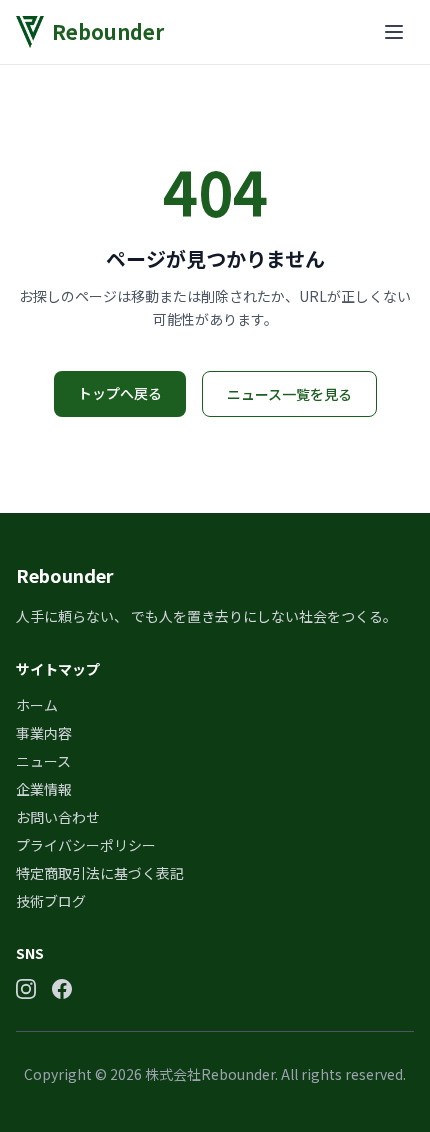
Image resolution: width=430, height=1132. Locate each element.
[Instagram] (26, 989)
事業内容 (44, 733)
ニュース (43, 761)
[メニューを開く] (394, 32)
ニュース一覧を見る (289, 394)
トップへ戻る (120, 393)
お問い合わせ (58, 817)
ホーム (37, 705)
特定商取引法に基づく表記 (100, 873)
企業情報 (44, 789)
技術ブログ (51, 901)
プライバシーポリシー (86, 845)
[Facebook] (62, 989)
